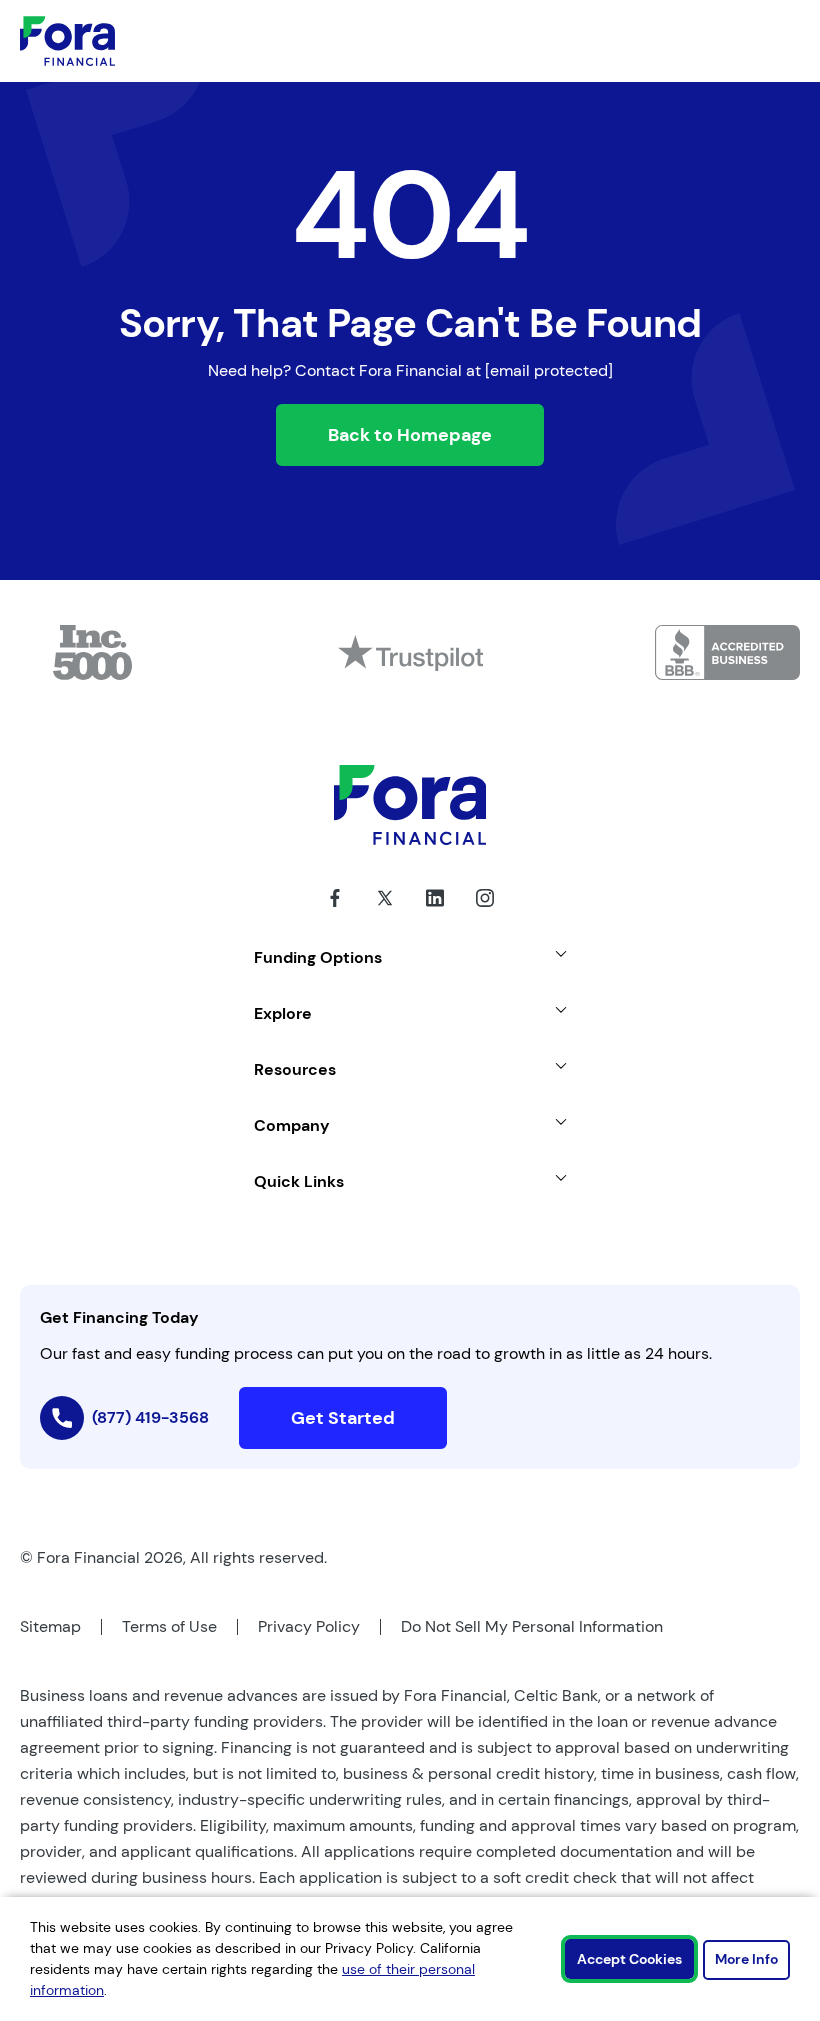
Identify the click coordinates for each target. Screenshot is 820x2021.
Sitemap (50, 1626)
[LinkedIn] (435, 913)
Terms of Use (169, 1626)
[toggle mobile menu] (722, 41)
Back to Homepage (410, 435)
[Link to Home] (67, 41)
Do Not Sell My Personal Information (532, 1626)
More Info (746, 1959)
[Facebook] (335, 913)
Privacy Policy (309, 1626)
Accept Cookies (629, 1959)
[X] (385, 913)
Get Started (343, 1418)
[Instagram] (485, 913)
